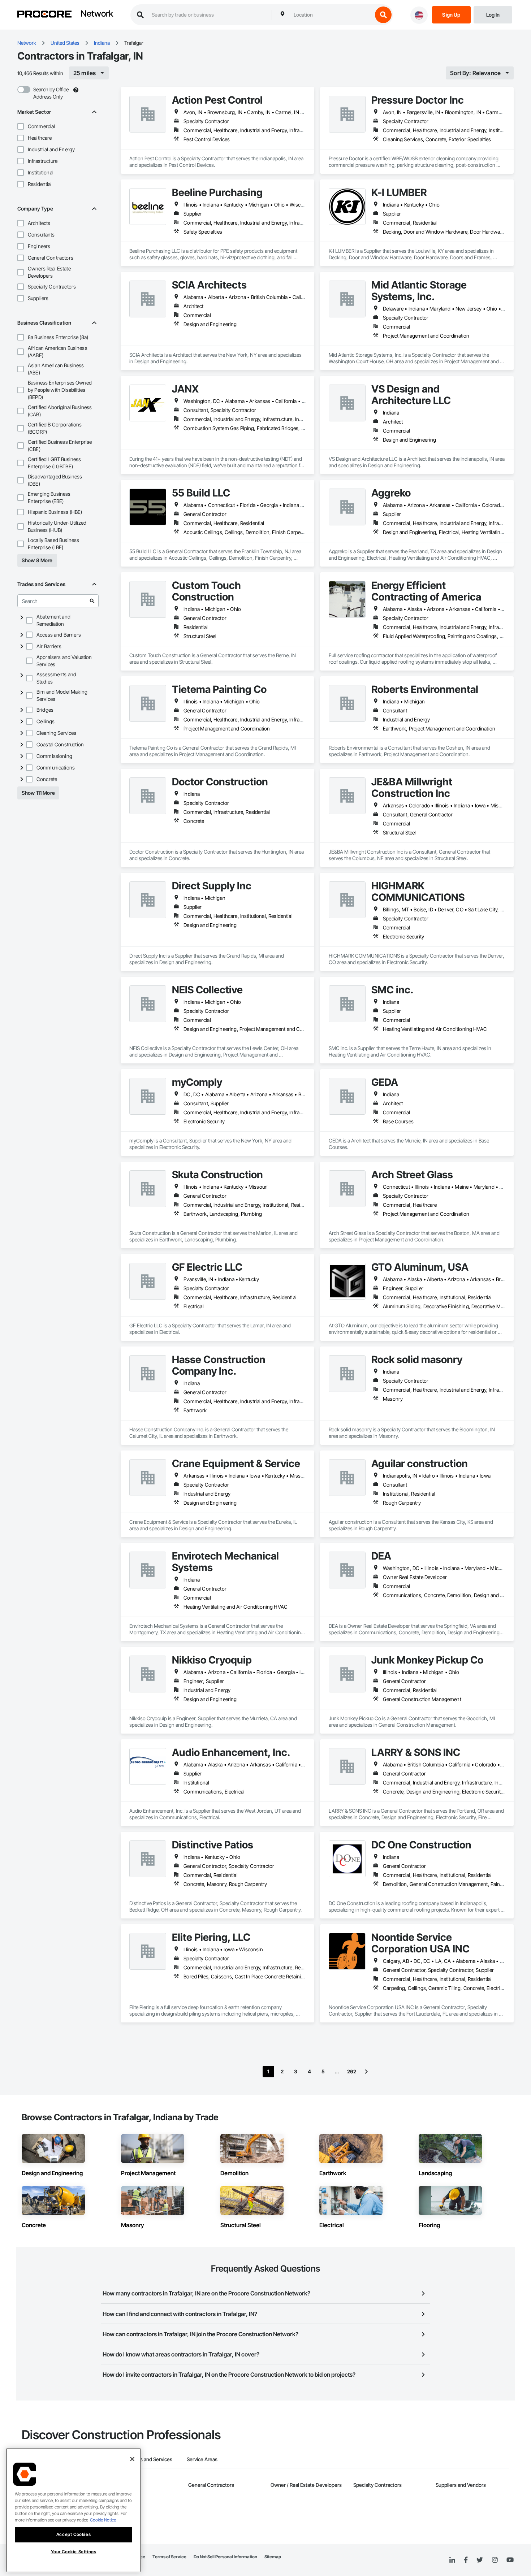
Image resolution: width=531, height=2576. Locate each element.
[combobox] (331, 15)
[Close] (132, 2459)
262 (352, 2071)
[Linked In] (452, 2560)
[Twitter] (480, 2560)
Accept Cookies (74, 2534)
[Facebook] (466, 2560)
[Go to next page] (366, 2072)
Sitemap (273, 2557)
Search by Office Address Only (51, 93)
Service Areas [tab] (202, 2459)
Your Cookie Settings (74, 2552)
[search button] (383, 15)
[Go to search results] (92, 601)
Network (97, 14)
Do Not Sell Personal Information (225, 2557)
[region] (74, 2510)
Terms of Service (169, 2557)
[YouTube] (510, 2560)
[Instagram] (495, 2560)
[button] (21, 126)
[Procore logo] (44, 15)
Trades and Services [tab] (150, 2459)
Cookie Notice (103, 2520)
